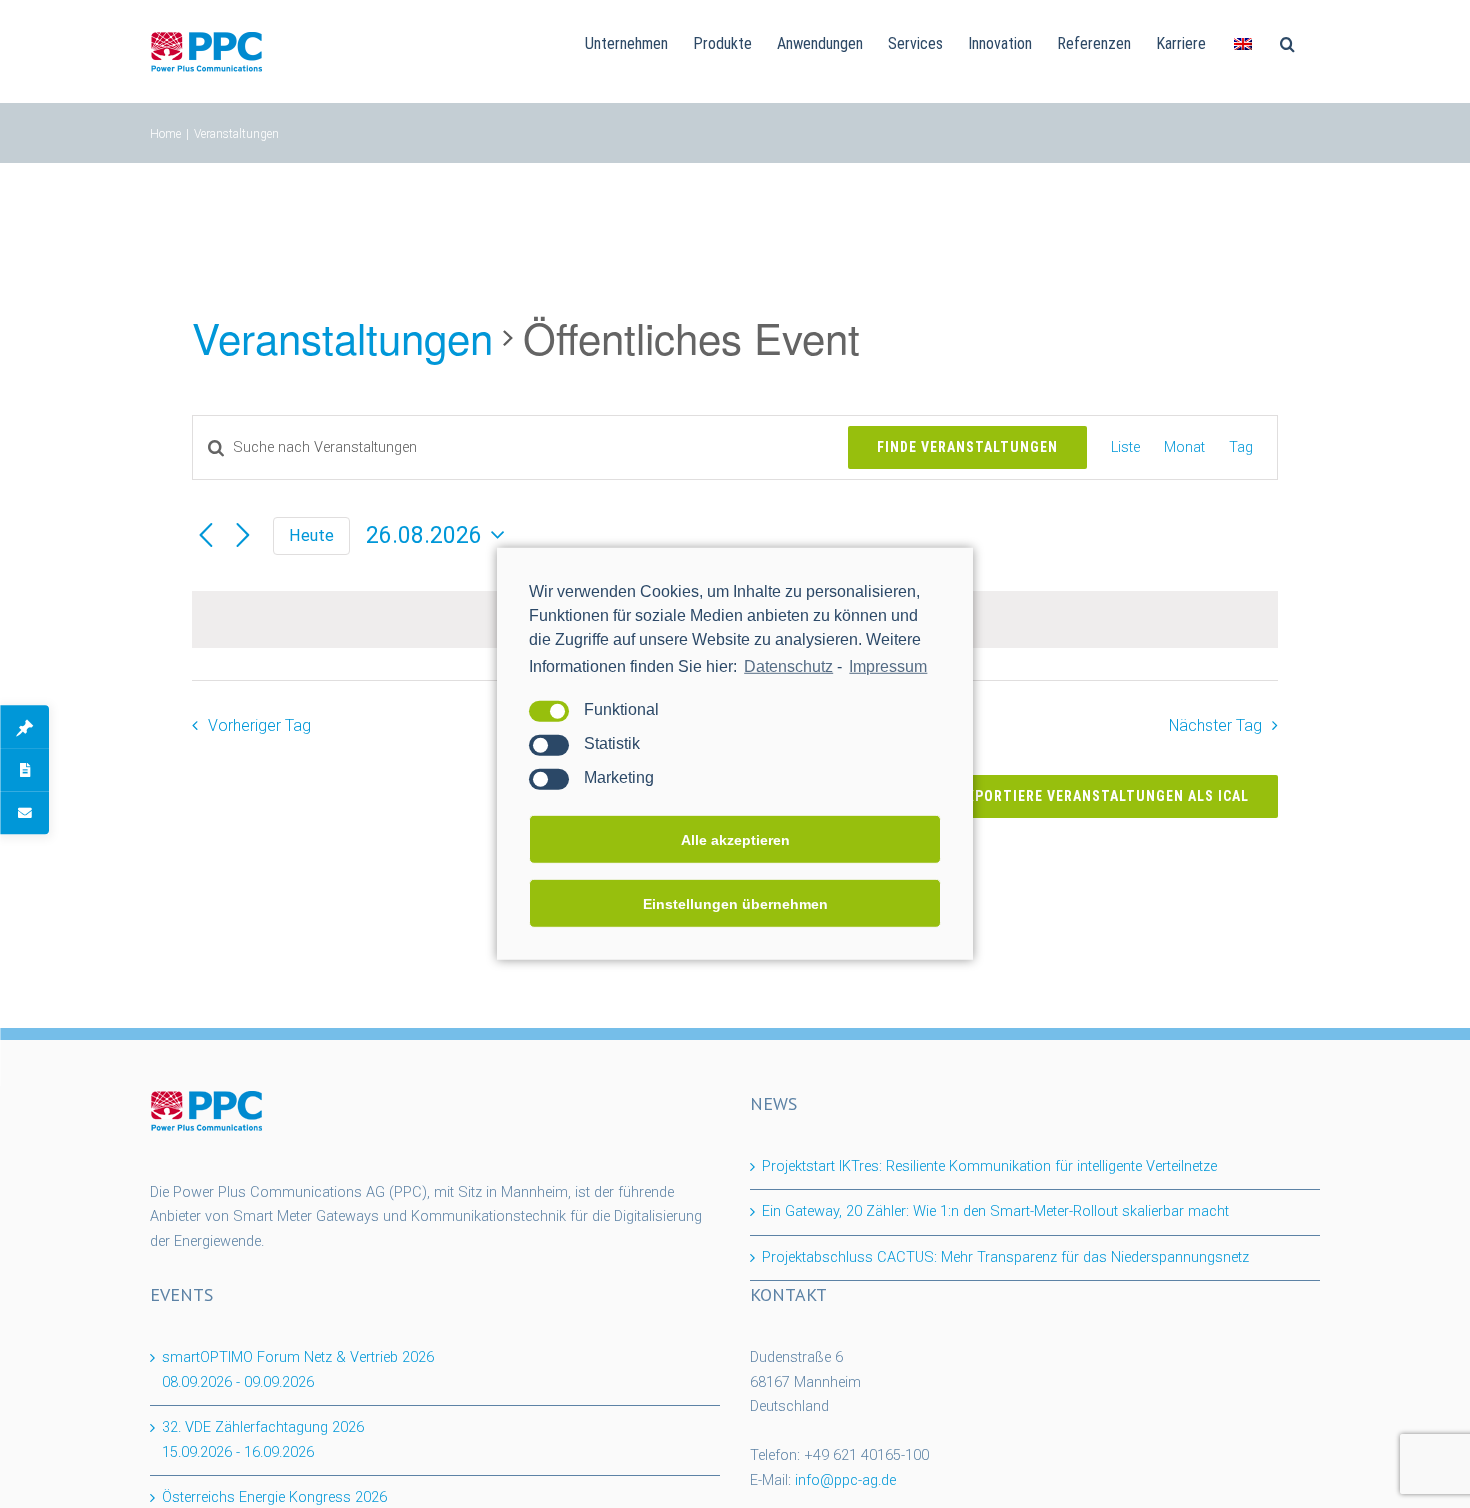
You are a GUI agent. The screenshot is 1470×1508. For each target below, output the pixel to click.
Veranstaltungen (342, 338)
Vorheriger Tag (259, 725)
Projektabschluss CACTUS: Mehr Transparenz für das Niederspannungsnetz (1005, 1257)
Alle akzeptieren (735, 840)
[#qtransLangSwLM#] (1243, 42)
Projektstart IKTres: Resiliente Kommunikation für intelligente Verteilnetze (989, 1166)
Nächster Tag (1215, 725)
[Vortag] (206, 535)
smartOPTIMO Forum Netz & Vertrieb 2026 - (298, 1370)
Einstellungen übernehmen (735, 904)
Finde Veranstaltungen (967, 447)
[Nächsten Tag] (243, 535)
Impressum (888, 666)
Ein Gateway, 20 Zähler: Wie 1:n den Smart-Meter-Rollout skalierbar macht (995, 1211)
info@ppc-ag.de (845, 1480)
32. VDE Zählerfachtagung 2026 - (263, 1440)
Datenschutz (788, 666)
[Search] (1287, 42)
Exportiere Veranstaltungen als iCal (1103, 796)
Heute (311, 535)
